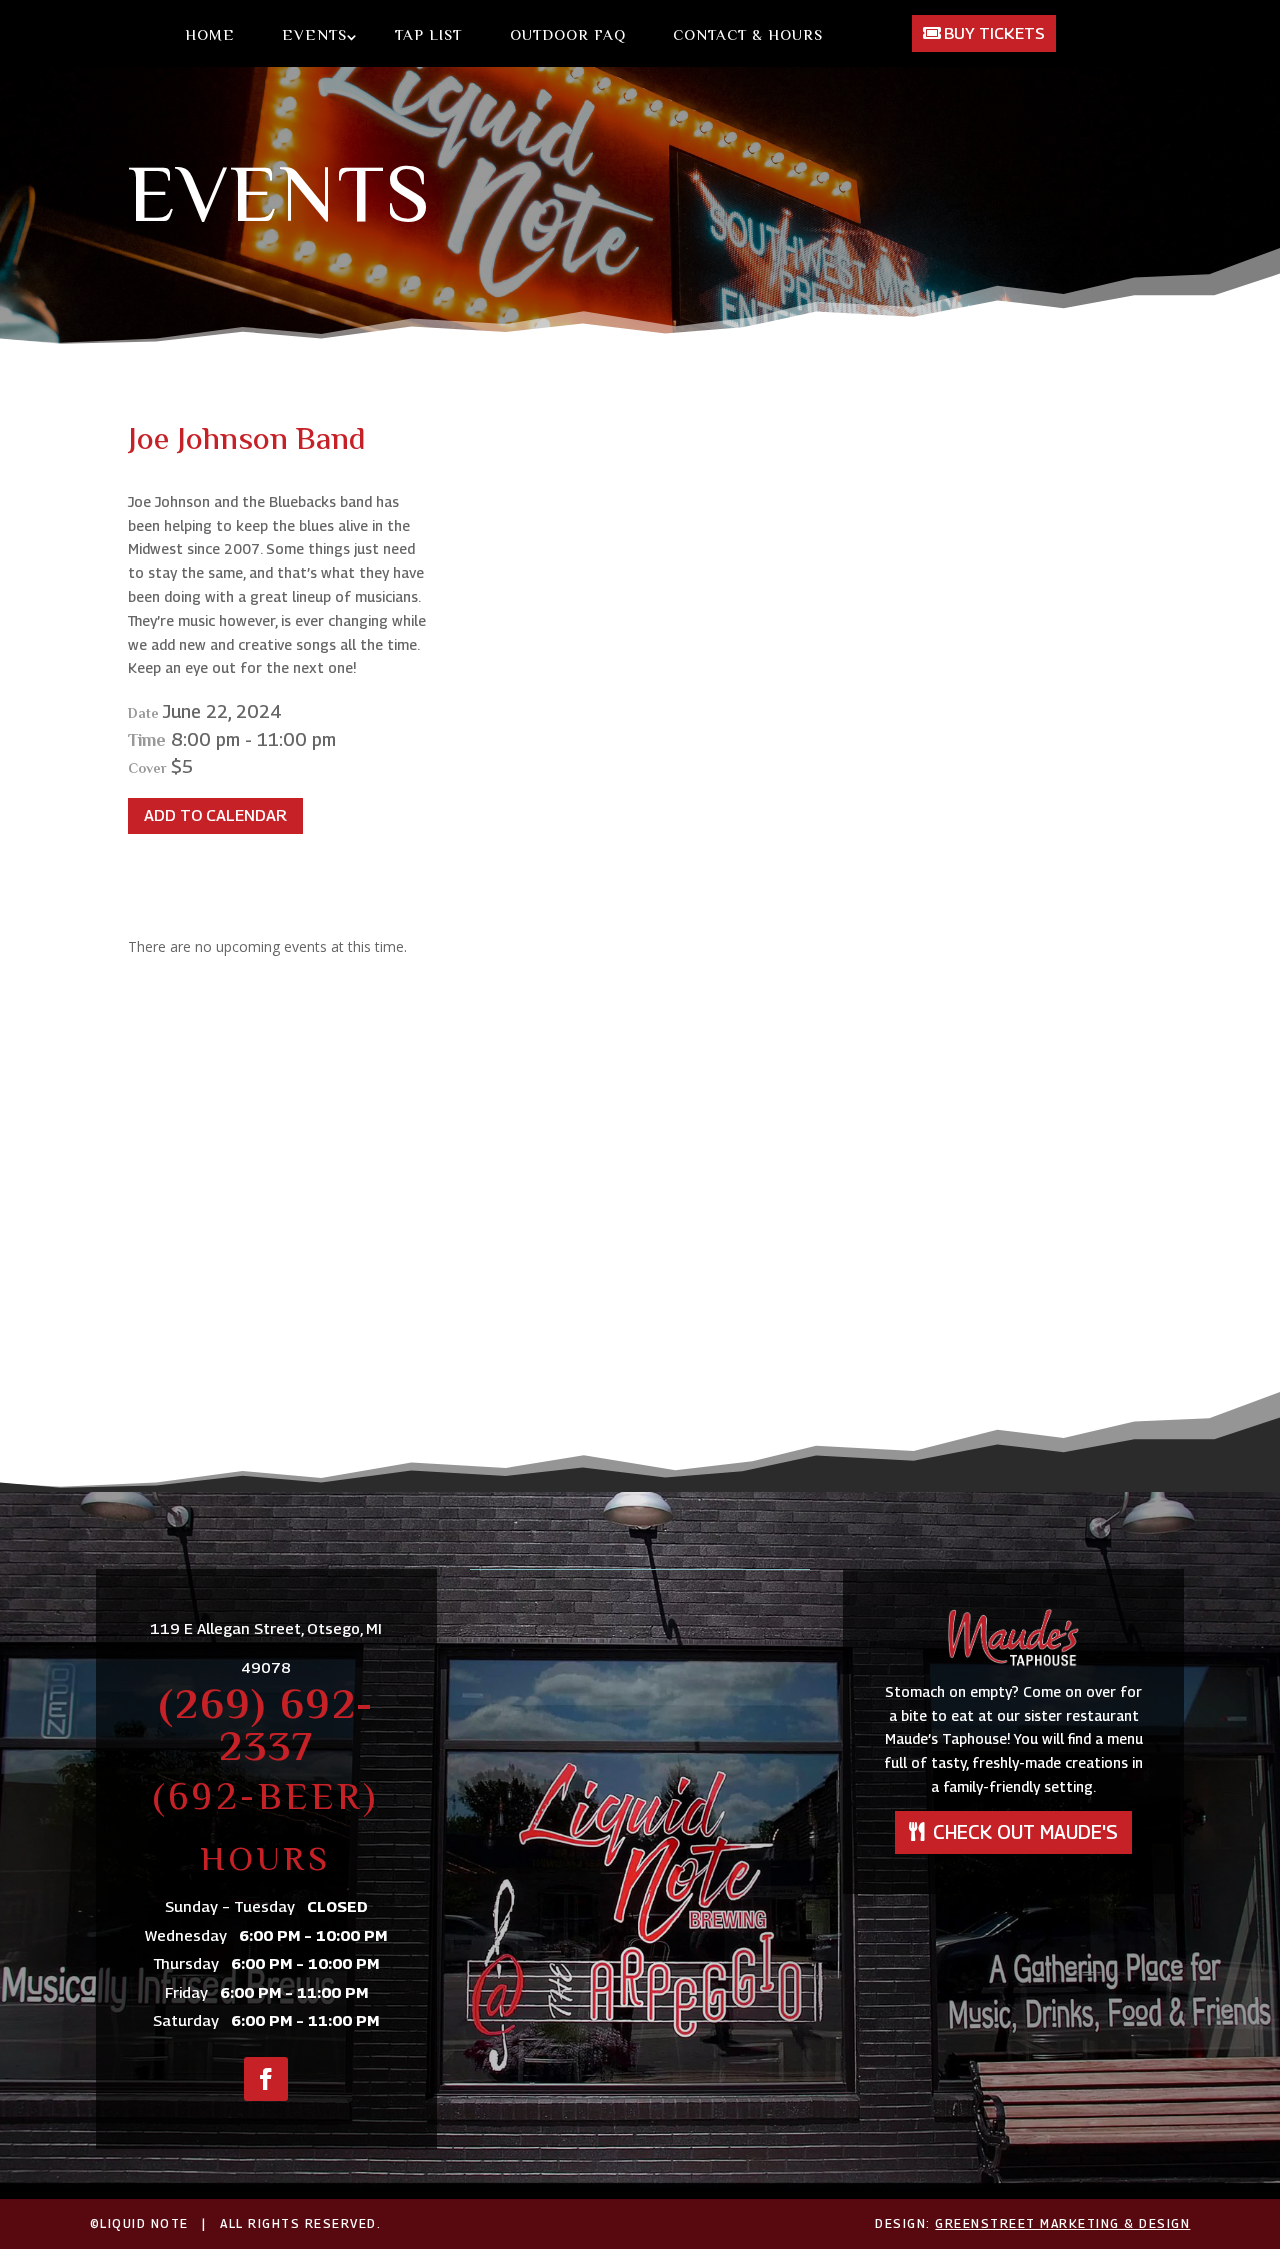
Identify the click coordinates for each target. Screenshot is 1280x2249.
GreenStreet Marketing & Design (1062, 2223)
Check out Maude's (1025, 1832)
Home (210, 37)
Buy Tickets (994, 33)
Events (314, 37)
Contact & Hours (748, 37)
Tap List (428, 37)
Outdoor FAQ (568, 37)
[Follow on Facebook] (266, 2079)
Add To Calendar (215, 815)
